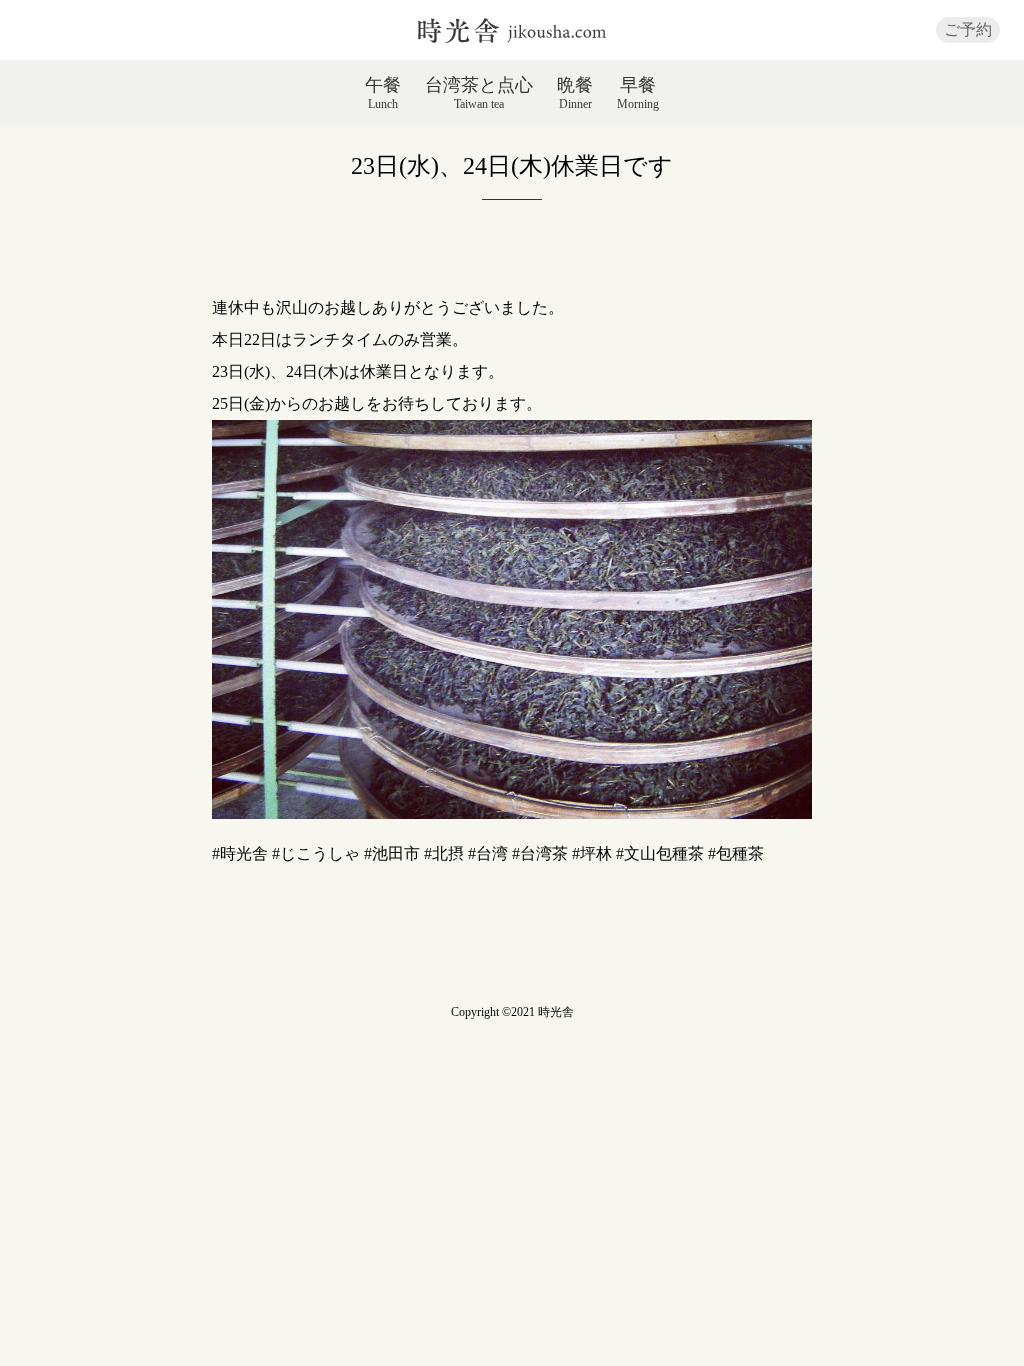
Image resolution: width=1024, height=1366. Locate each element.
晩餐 (575, 93)
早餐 (638, 93)
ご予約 (968, 29)
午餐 (383, 93)
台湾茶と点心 (479, 93)
